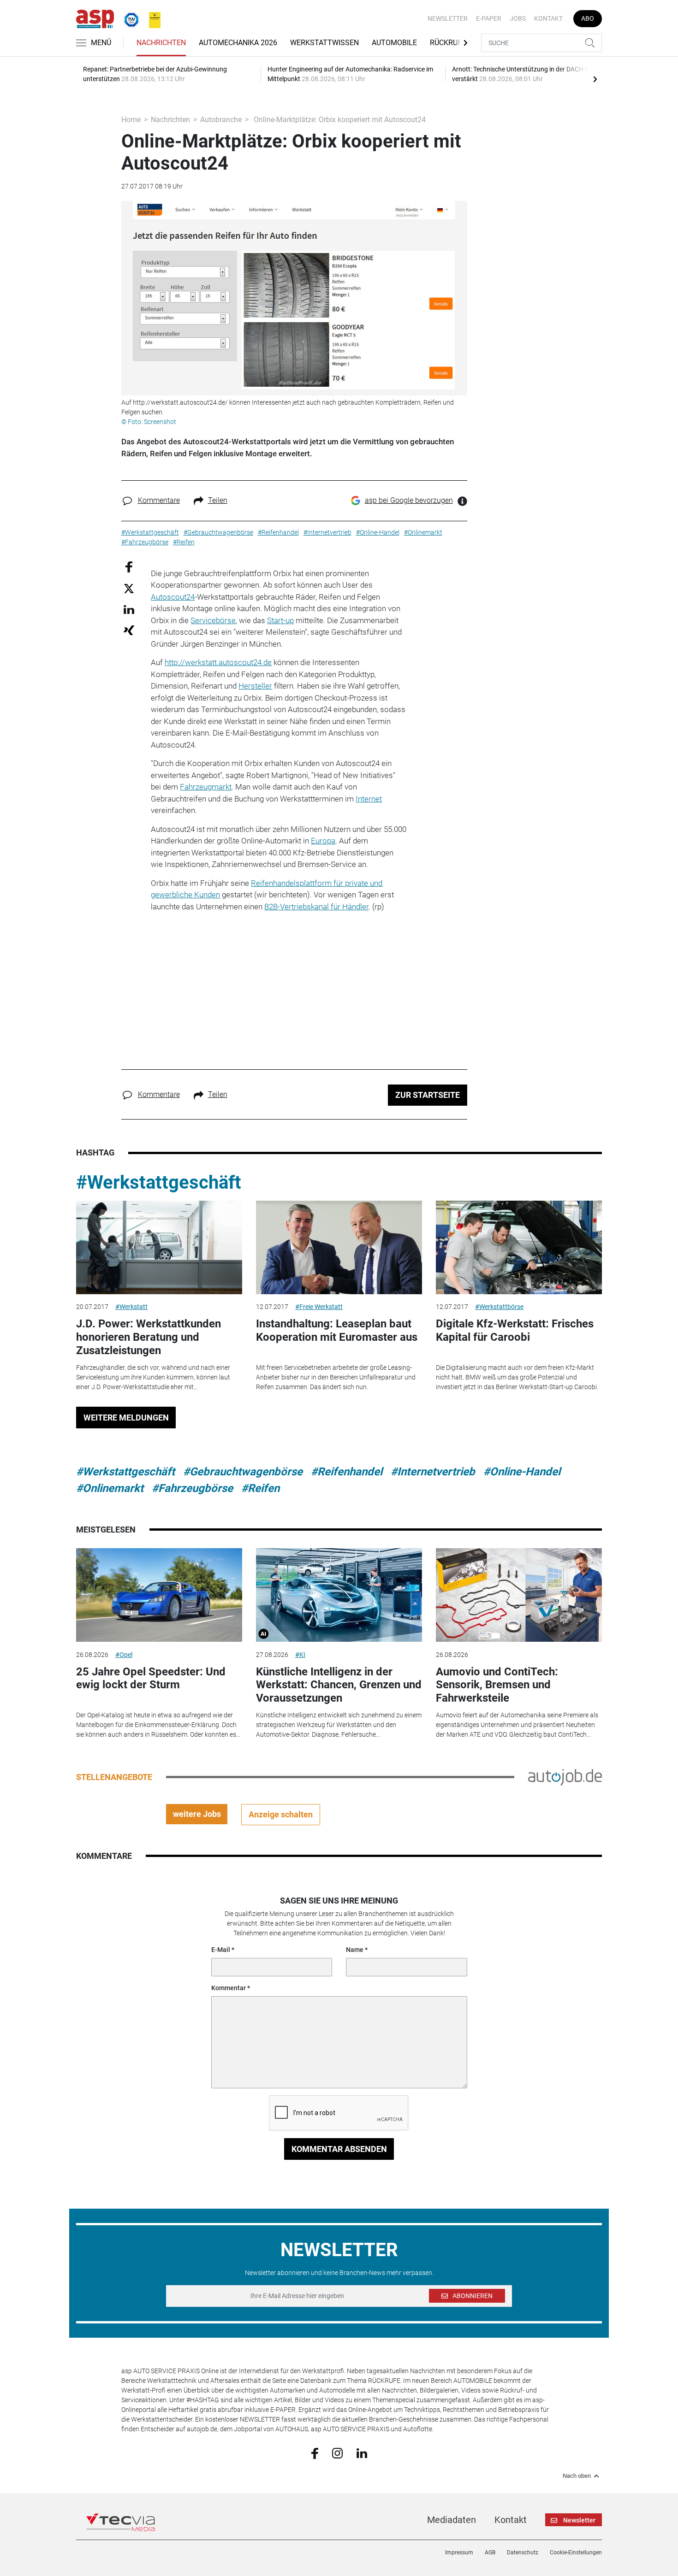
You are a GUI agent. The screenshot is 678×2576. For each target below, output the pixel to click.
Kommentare (159, 500)
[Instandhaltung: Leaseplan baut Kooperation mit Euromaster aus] (339, 1247)
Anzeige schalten (281, 1814)
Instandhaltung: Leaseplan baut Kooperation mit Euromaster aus (337, 1330)
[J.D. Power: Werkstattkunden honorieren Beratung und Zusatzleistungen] (159, 1247)
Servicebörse (213, 620)
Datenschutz (523, 2552)
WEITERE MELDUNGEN (126, 1418)
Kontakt (548, 18)
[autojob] (565, 1776)
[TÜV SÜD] (129, 18)
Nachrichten (161, 43)
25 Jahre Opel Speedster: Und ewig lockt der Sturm (151, 1678)
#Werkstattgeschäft (159, 1182)
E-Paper (489, 18)
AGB (490, 2552)
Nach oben (577, 2476)
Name (355, 1950)
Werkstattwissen (324, 43)
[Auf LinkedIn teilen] (129, 609)
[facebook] (315, 2452)
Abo (588, 18)
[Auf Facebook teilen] (129, 566)
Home (131, 120)
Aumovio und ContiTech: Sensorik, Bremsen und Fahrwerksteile (497, 1685)
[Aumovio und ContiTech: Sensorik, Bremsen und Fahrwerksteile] (519, 1595)
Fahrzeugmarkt (206, 787)
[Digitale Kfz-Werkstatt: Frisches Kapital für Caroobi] (519, 1247)
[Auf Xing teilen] (129, 630)
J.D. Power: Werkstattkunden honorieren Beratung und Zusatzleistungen (149, 1337)
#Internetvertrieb (433, 1472)
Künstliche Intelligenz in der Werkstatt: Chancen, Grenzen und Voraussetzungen (339, 1685)
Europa (323, 841)
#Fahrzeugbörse (192, 1488)
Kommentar (229, 1988)
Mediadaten (452, 2520)
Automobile (394, 43)
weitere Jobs (197, 1814)
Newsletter (448, 18)
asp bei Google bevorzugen (409, 500)
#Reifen (260, 1488)
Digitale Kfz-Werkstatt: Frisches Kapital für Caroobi (515, 1330)
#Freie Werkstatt (319, 1307)
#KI (300, 1655)
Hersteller (255, 686)
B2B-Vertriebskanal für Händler (316, 907)
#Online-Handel (522, 1472)
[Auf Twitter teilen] (129, 588)
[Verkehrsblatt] (151, 18)
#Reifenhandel (347, 1472)
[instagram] (337, 2452)
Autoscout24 (173, 597)
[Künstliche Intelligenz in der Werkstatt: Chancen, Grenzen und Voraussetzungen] (339, 1595)
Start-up (280, 620)
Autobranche (221, 120)
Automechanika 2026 (238, 43)
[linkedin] (362, 2452)
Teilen (218, 500)
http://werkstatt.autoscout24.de (218, 662)
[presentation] (595, 79)
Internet (369, 799)
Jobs (518, 18)
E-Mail (221, 1950)
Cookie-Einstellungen (576, 2552)
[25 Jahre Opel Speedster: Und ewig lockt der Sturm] (159, 1595)
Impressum (459, 2552)
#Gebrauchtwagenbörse (243, 1472)
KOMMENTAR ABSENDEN (339, 2149)
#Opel (124, 1655)
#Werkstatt (131, 1307)
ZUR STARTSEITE (428, 1095)
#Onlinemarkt (110, 1488)
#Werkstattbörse (499, 1307)
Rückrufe (448, 43)
